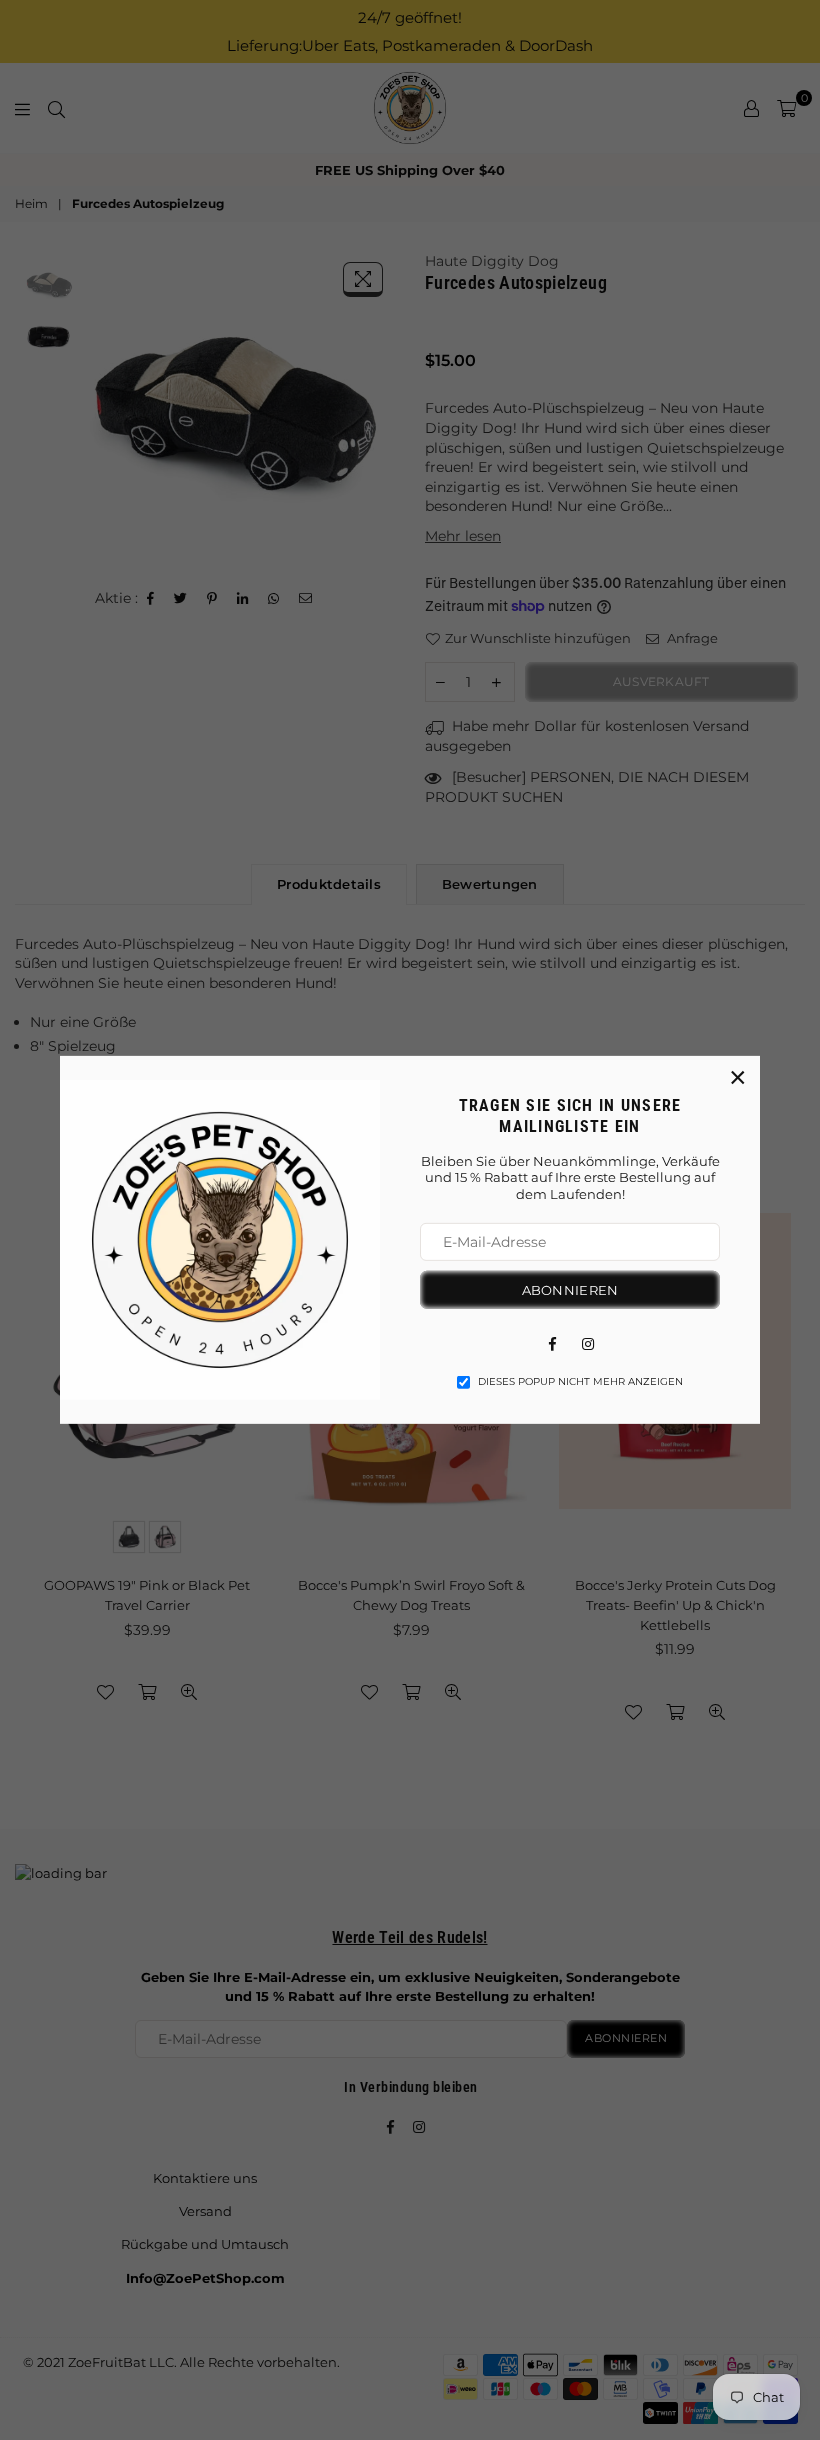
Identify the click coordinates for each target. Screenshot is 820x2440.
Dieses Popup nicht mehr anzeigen (580, 1381)
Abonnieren (570, 1290)
